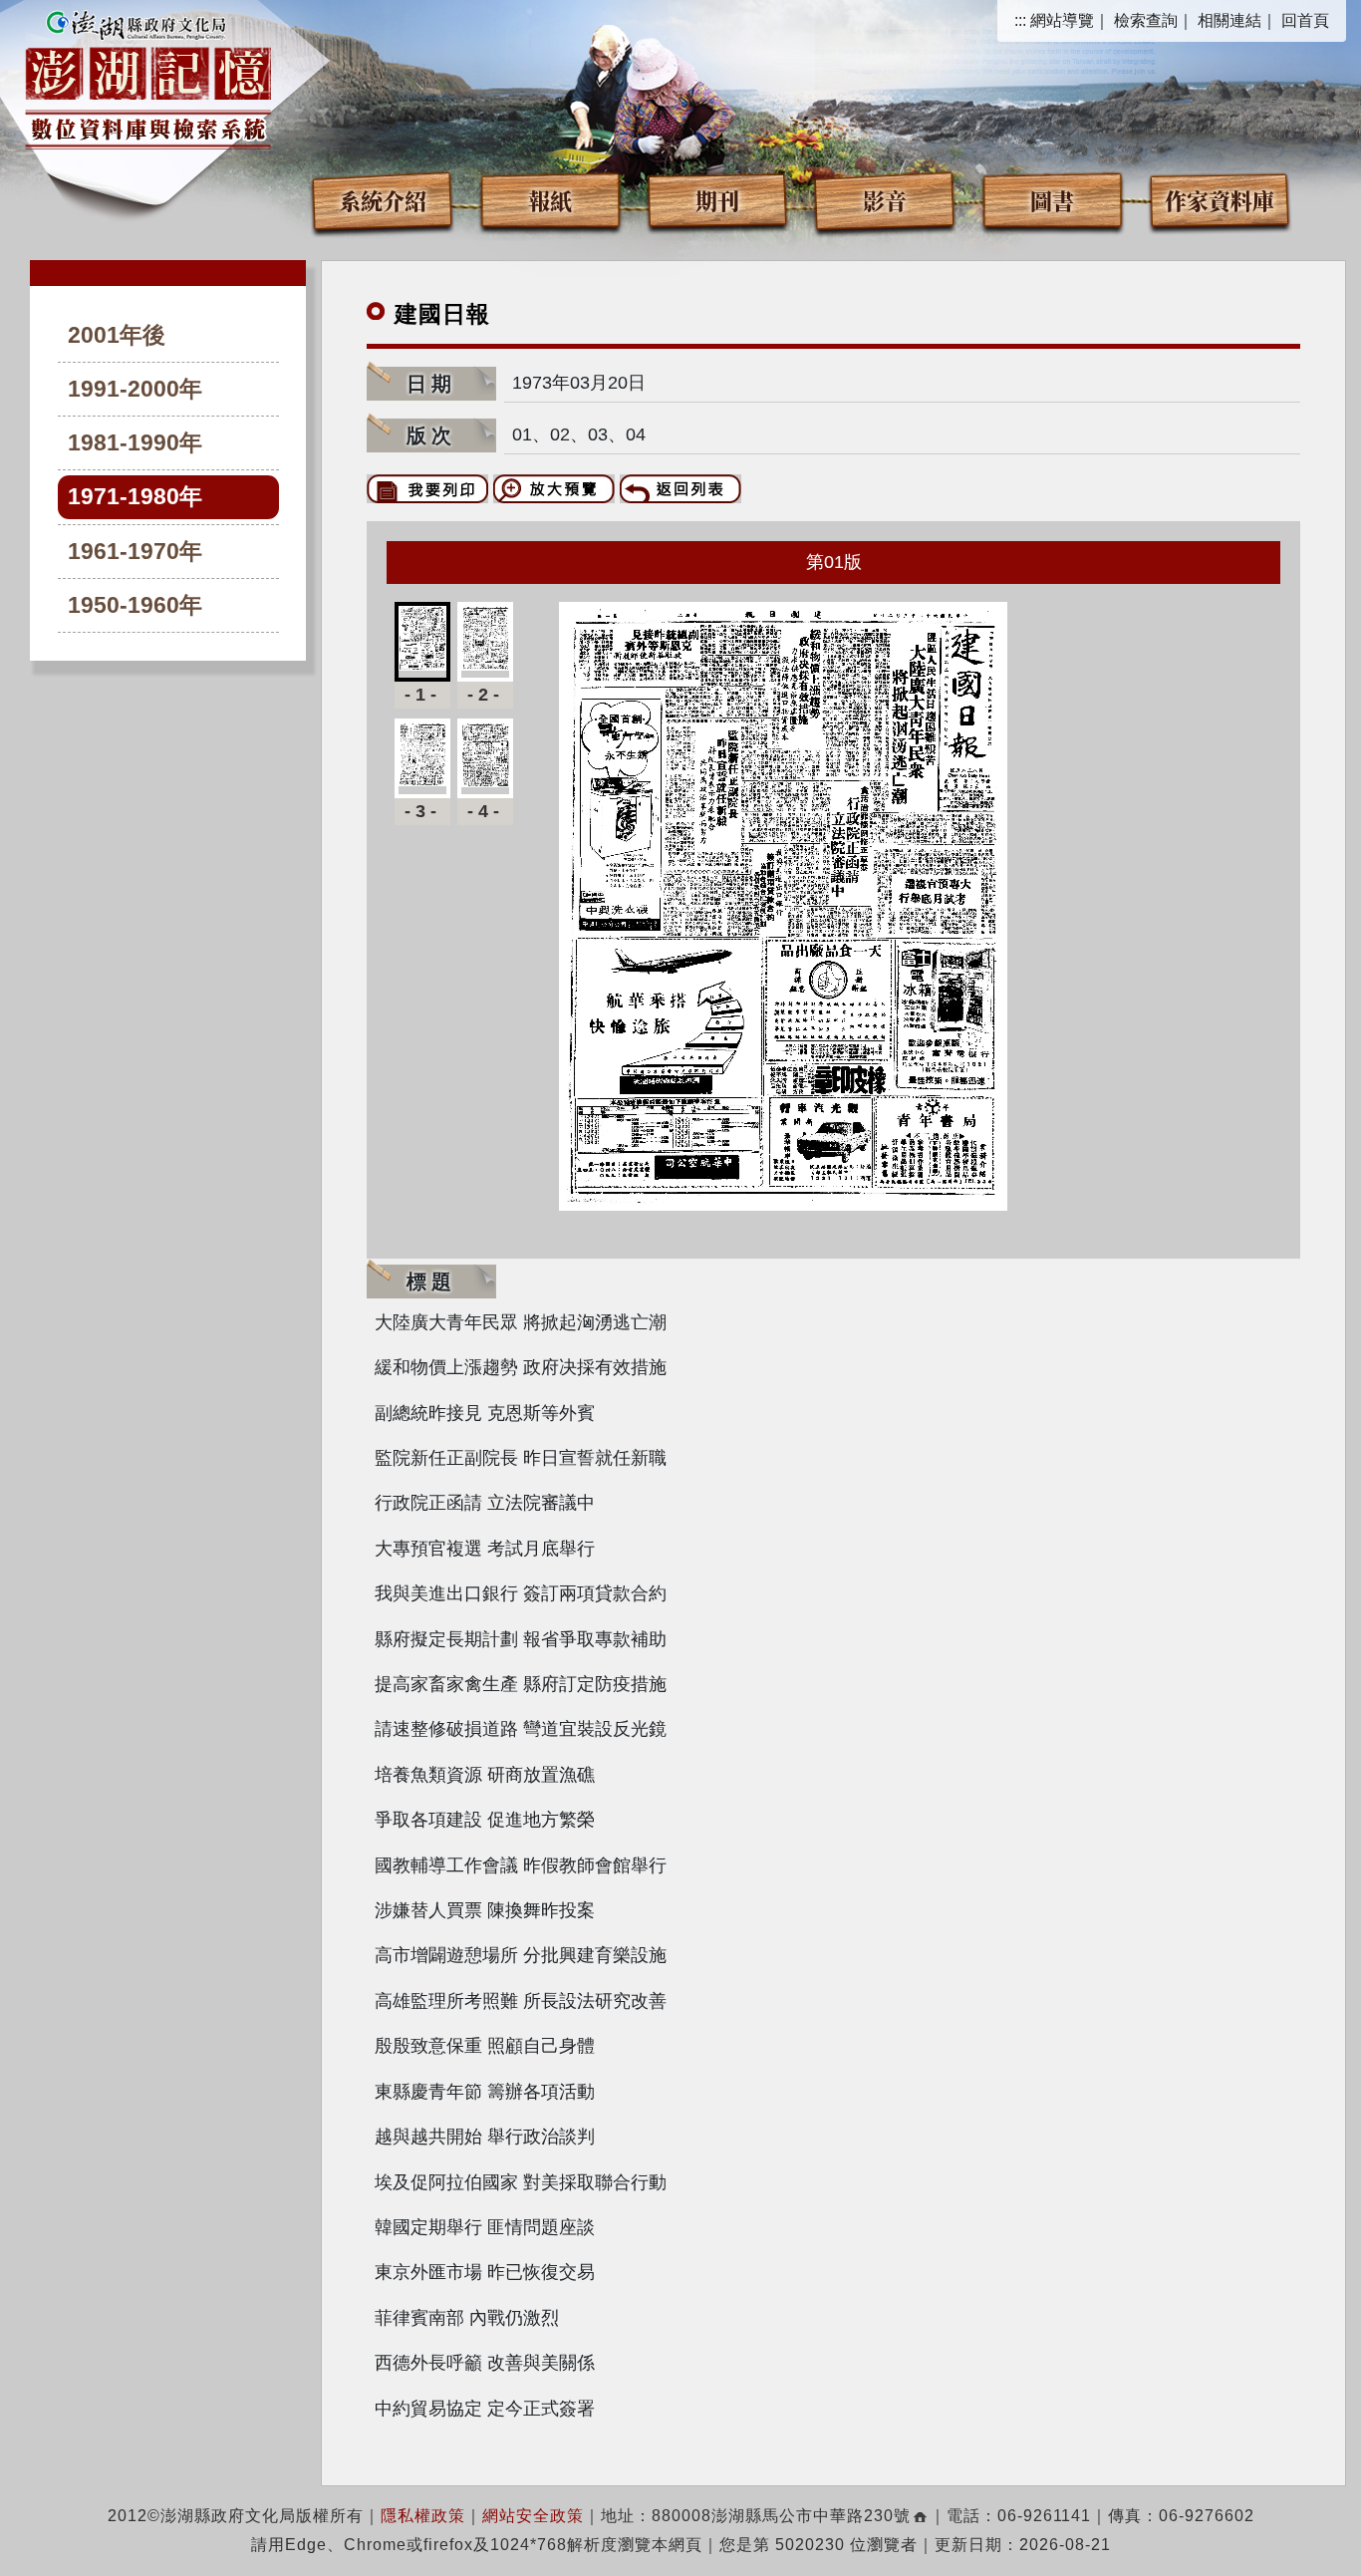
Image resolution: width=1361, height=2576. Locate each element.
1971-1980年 (135, 497)
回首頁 (1305, 20)
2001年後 (117, 335)
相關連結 (1229, 20)
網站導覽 (1062, 20)
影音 (885, 200)
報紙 (550, 200)
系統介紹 (383, 200)
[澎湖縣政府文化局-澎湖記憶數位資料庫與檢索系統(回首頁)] (148, 77)
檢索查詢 (1146, 20)
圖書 (1052, 200)
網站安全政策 (533, 2516)
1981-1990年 (135, 443)
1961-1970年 (135, 552)
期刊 (717, 200)
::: (1020, 20)
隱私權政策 (423, 2516)
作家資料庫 (1220, 200)
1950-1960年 (135, 605)
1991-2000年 (135, 389)
